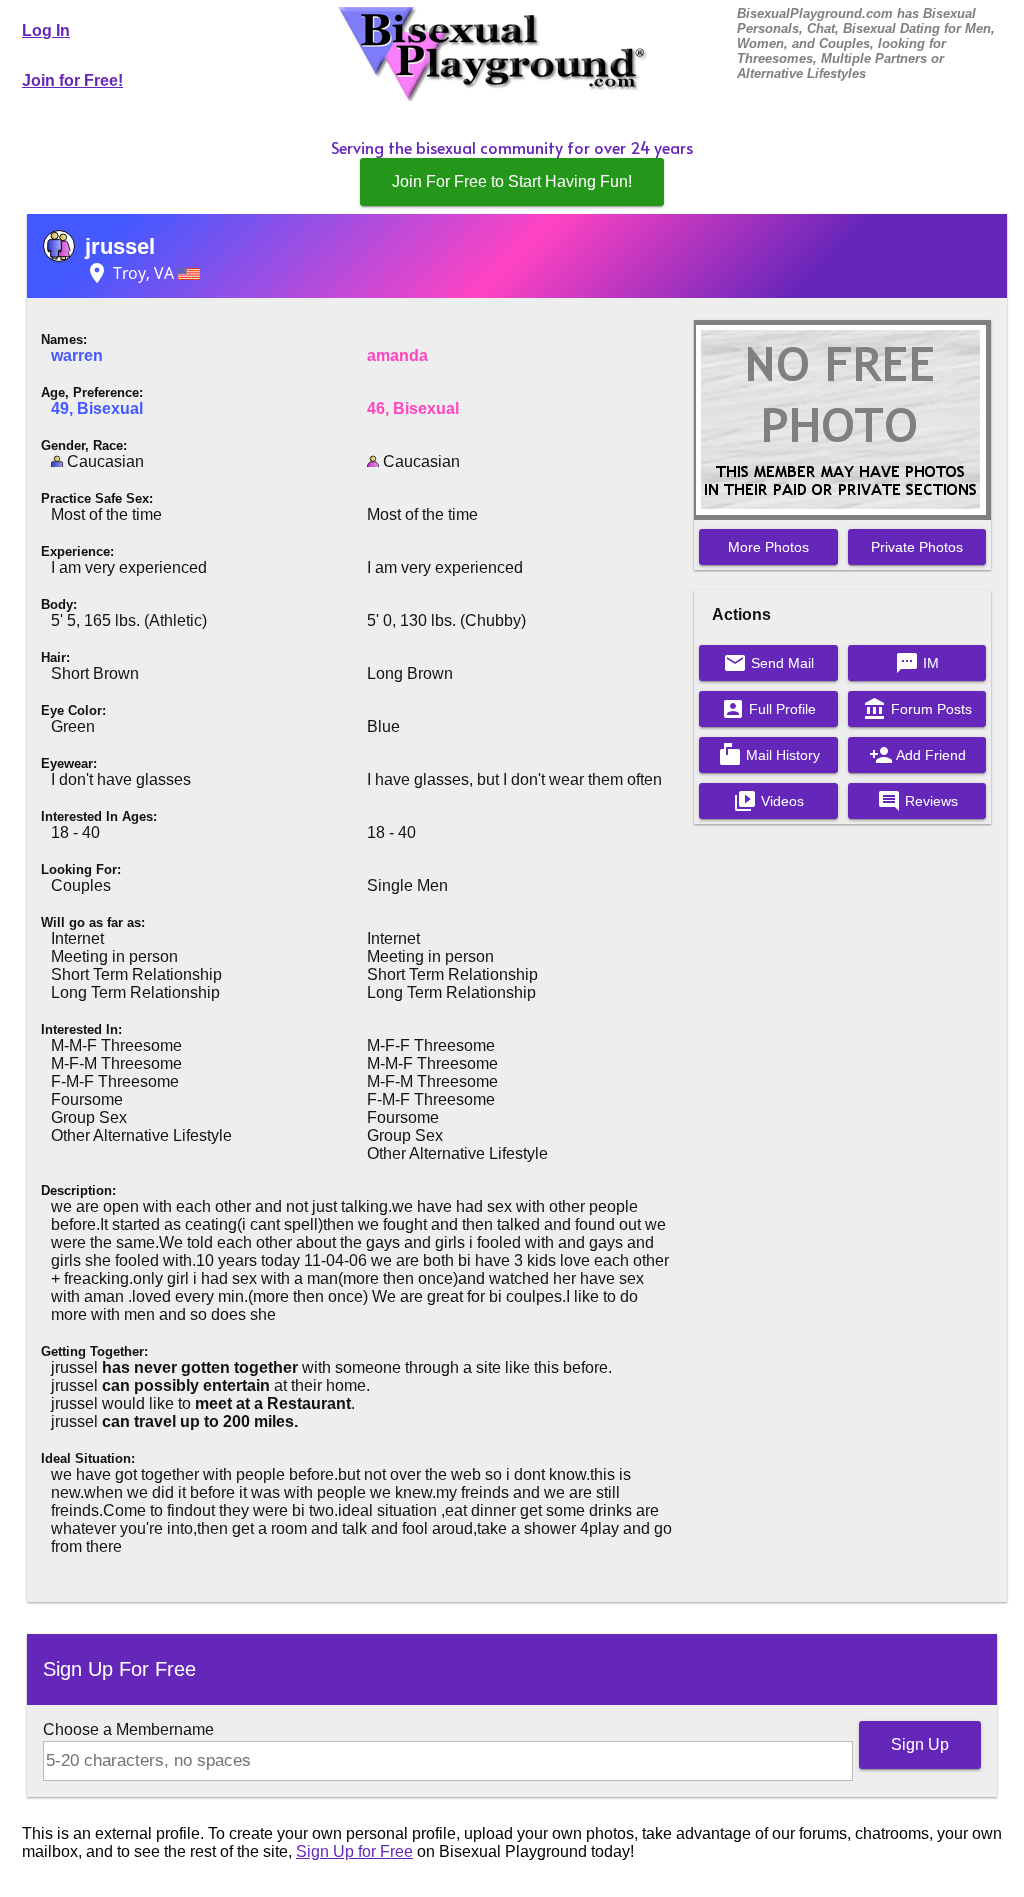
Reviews (917, 801)
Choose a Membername (128, 1729)
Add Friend (917, 755)
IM (917, 663)
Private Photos (917, 547)
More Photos (768, 547)
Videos (768, 801)
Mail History (769, 755)
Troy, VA (131, 273)
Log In (46, 30)
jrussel (120, 246)
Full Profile (768, 709)
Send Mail (768, 663)
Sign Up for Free (354, 1851)
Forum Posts (917, 709)
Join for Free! (72, 80)
